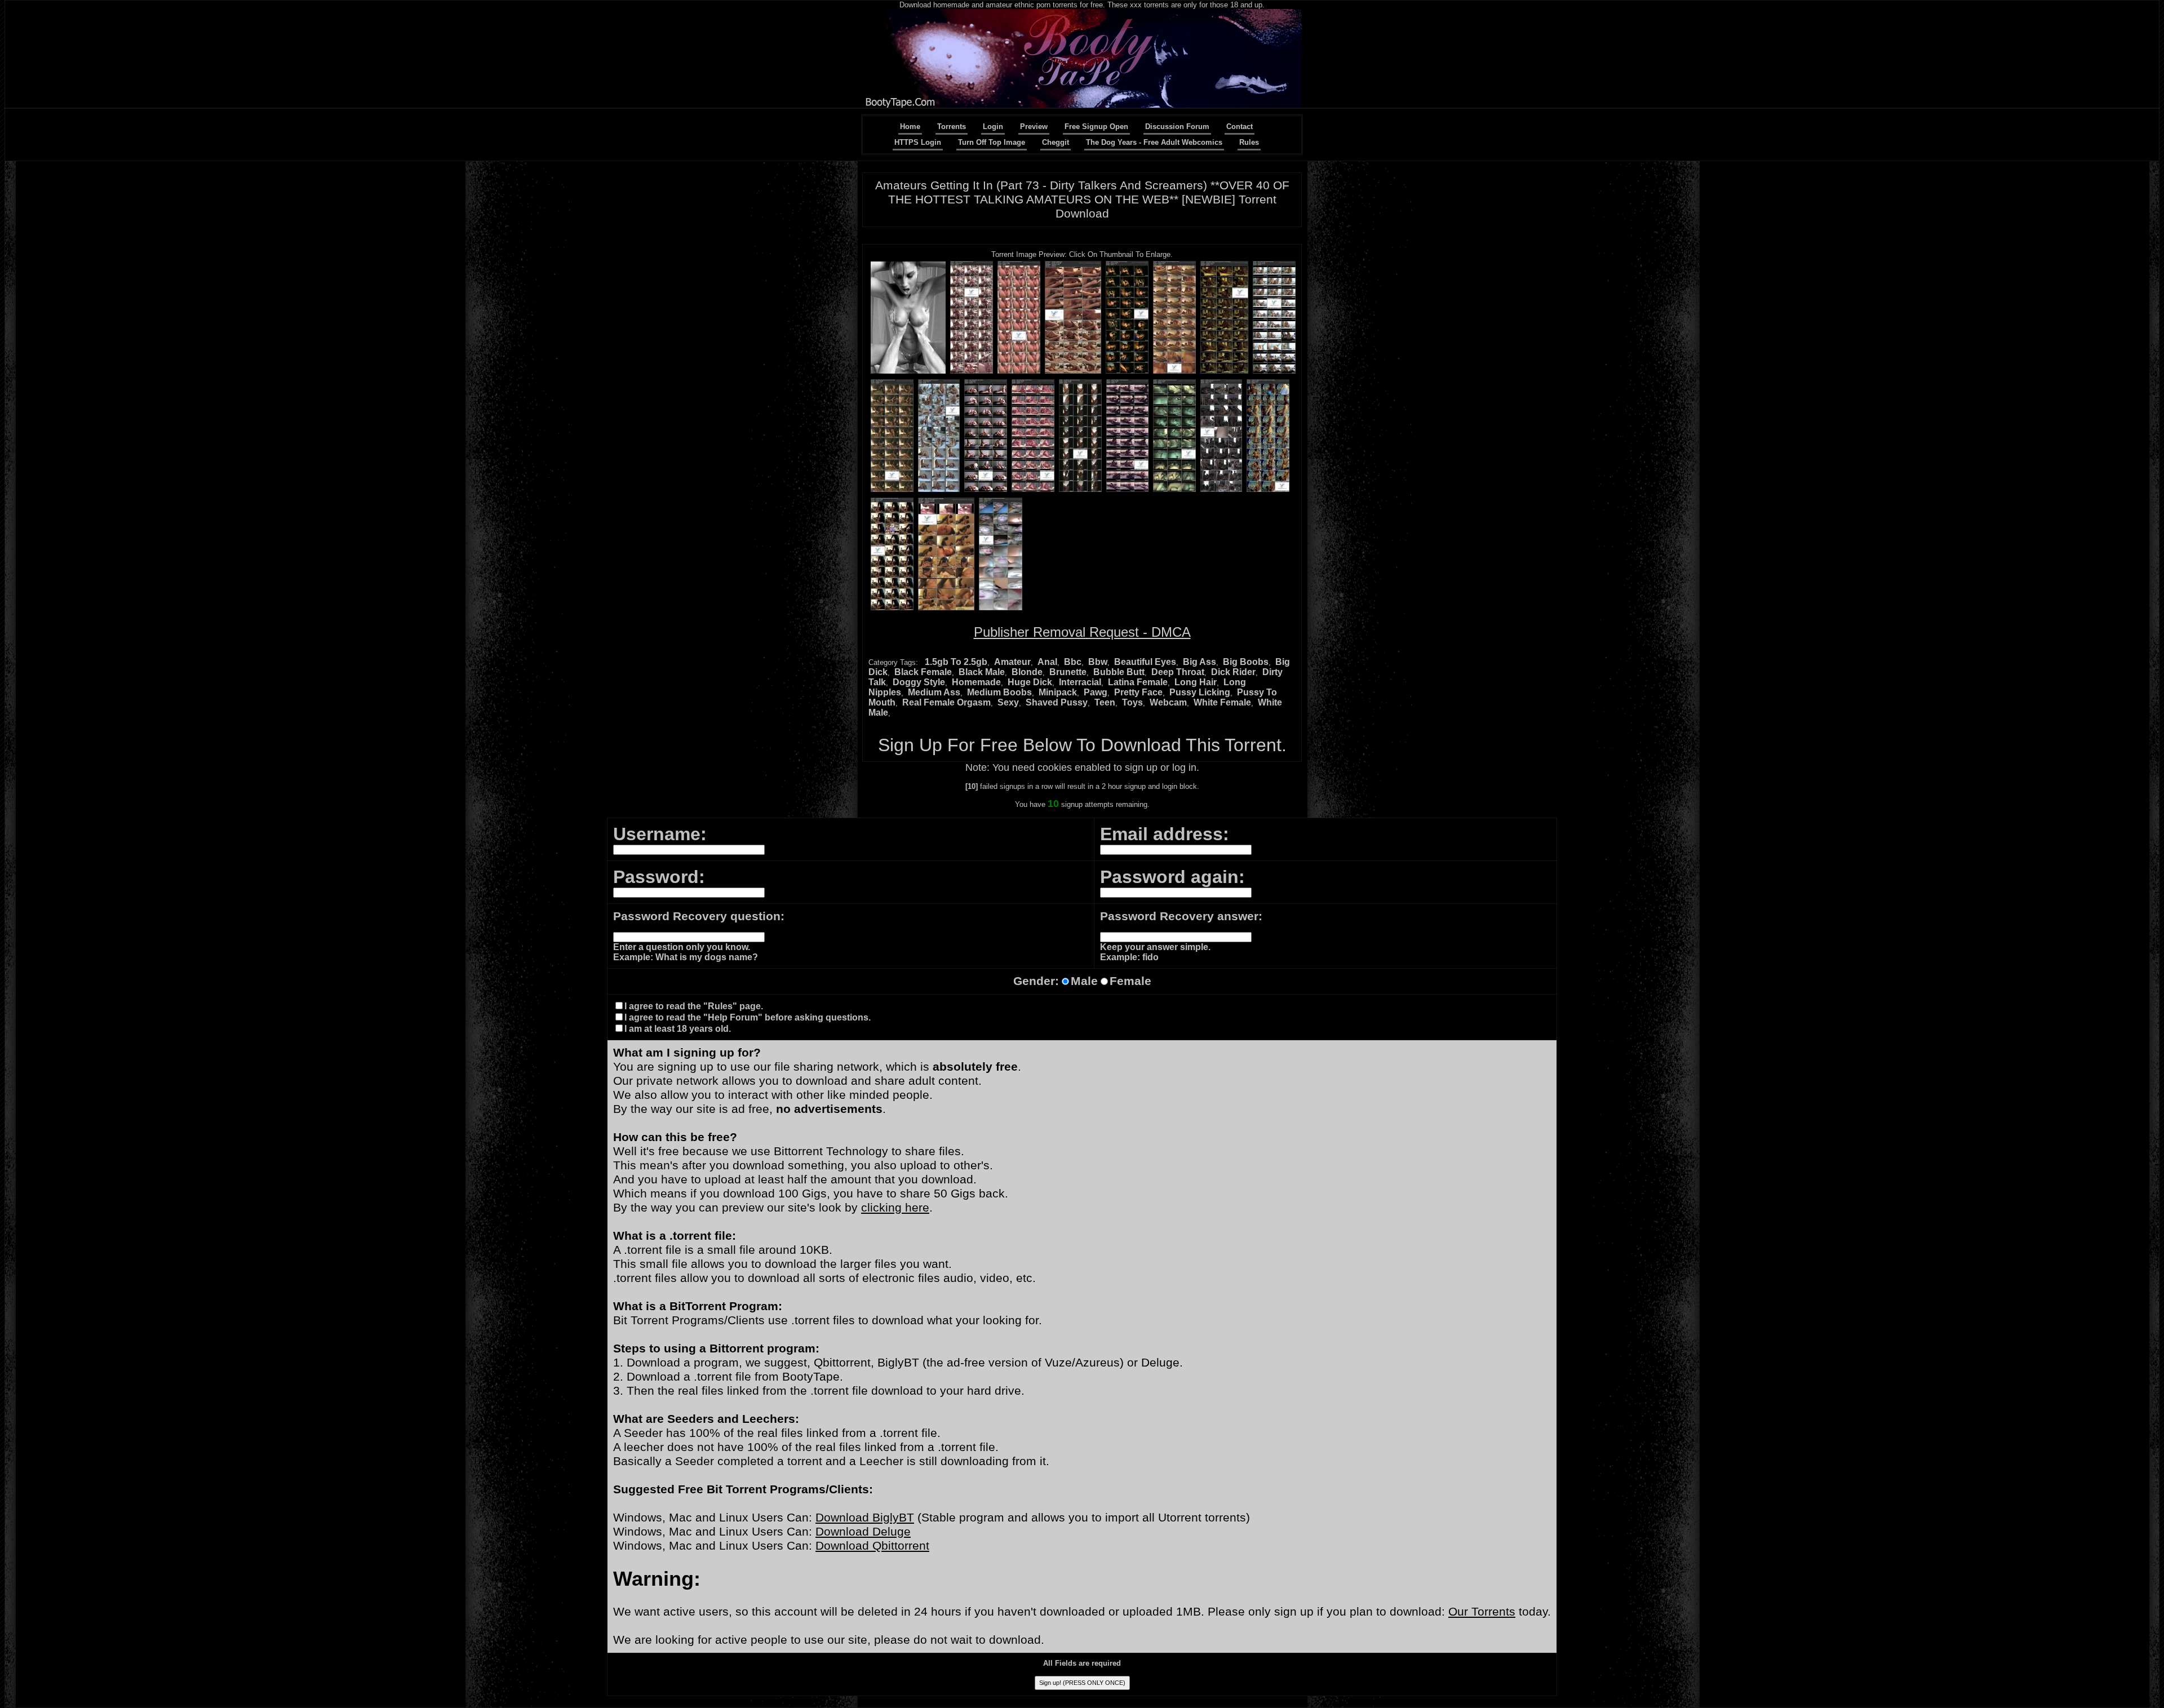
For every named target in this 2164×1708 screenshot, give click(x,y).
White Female (1222, 702)
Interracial (1080, 682)
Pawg (1096, 692)
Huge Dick (1030, 682)
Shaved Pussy (1057, 702)
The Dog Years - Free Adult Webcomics (1154, 142)
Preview (1034, 127)
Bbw (1098, 662)
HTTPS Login (918, 142)
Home (910, 127)
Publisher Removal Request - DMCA (1082, 632)
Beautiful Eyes (1145, 662)
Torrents (952, 127)
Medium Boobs (999, 692)
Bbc (1073, 662)
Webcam (1168, 702)
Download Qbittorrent (872, 1546)
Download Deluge (863, 1532)
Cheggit (1056, 142)
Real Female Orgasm (946, 702)
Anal (1047, 662)
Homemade (976, 682)
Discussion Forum (1177, 127)
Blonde (1027, 672)
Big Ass (1199, 662)
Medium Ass (934, 692)
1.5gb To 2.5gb (956, 662)
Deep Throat (1178, 672)
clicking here (895, 1208)
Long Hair (1196, 682)
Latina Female (1138, 682)
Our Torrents (1482, 1612)
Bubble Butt (1119, 672)
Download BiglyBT (865, 1518)
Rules (1249, 142)
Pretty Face (1138, 692)
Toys (1132, 702)
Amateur (1012, 662)
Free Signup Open (1096, 127)
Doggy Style (919, 682)
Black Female (923, 672)
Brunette (1068, 672)
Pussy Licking (1200, 692)
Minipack (1058, 692)
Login (993, 127)
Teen (1105, 702)
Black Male (982, 672)
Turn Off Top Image (992, 142)
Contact (1240, 127)
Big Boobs (1246, 662)
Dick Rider (1233, 672)
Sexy (1008, 702)
